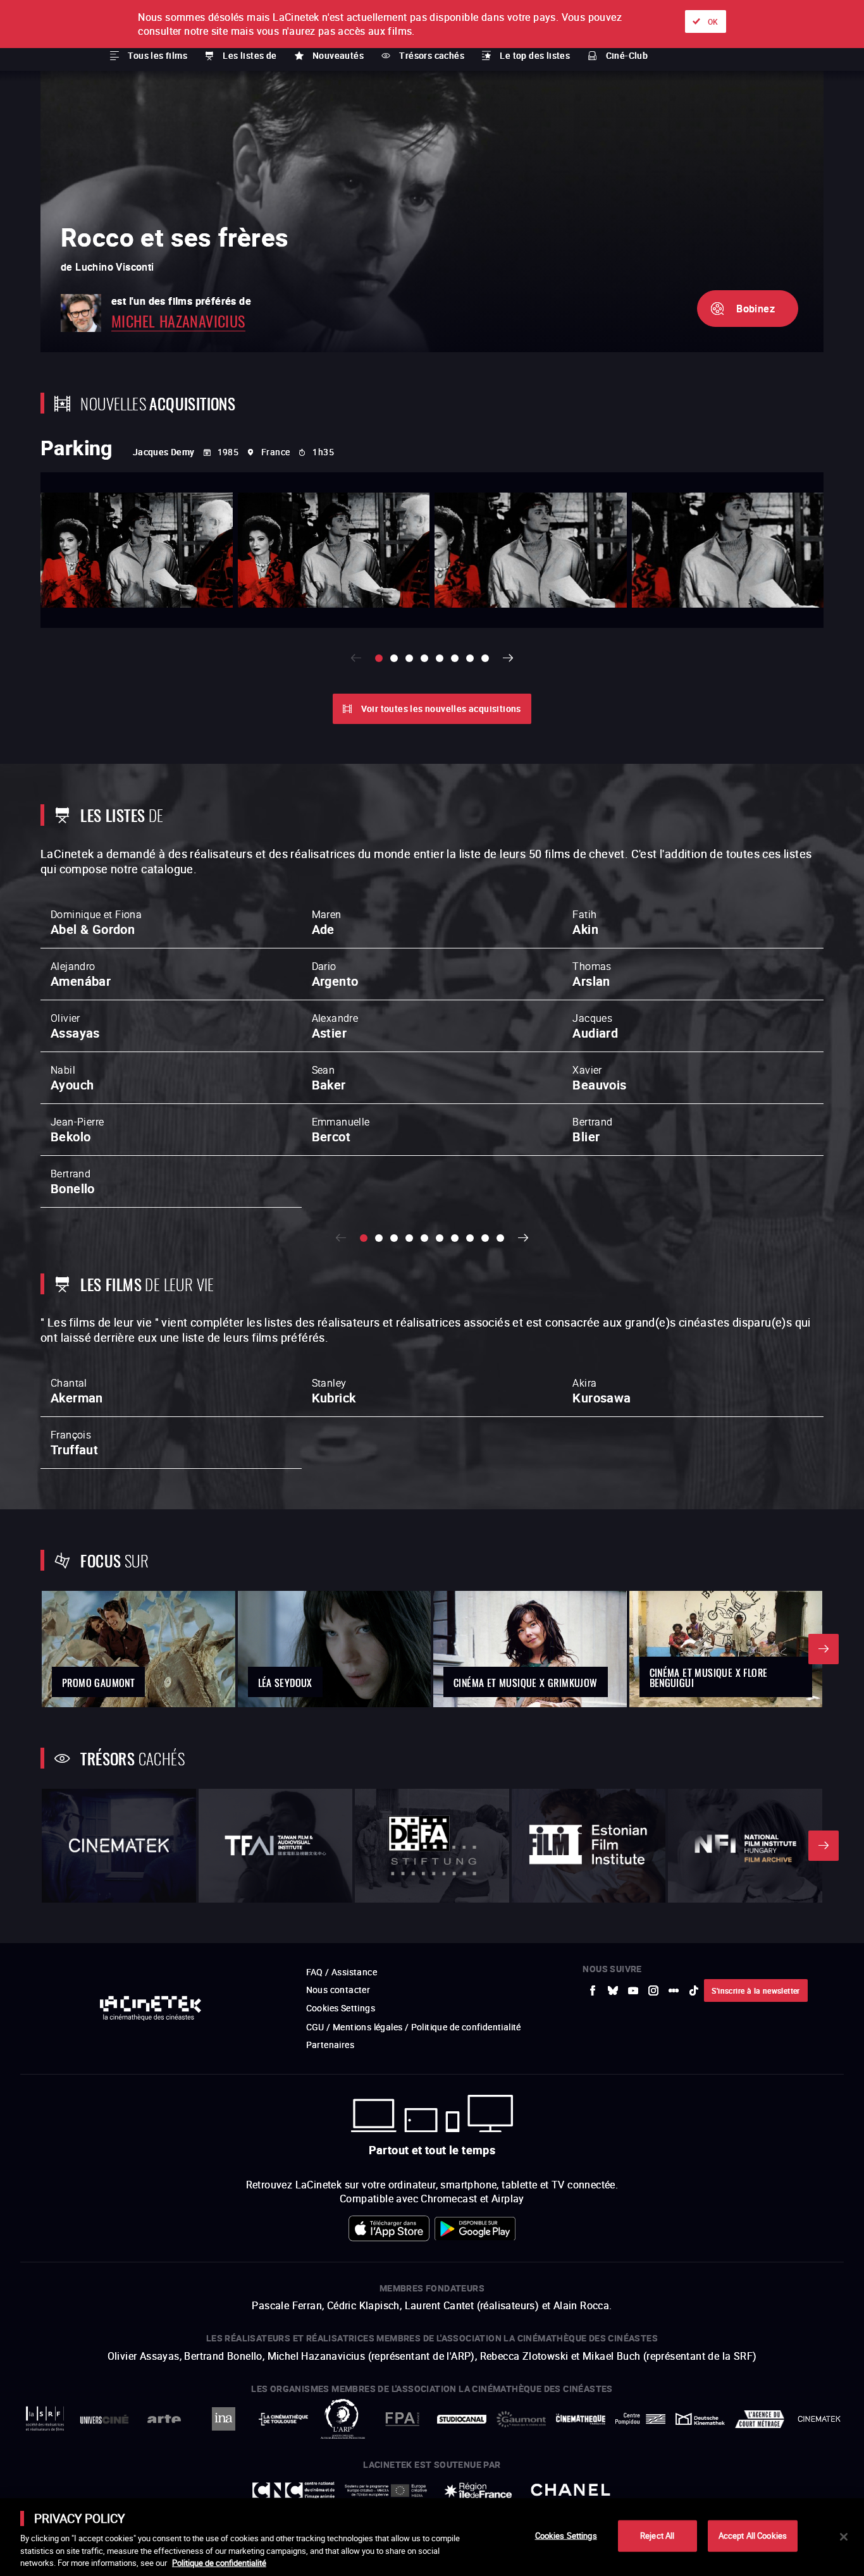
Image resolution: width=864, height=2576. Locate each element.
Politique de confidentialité (219, 2563)
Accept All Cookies (753, 2536)
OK (713, 21)
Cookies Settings (566, 2536)
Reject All (657, 2536)
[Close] (844, 2537)
